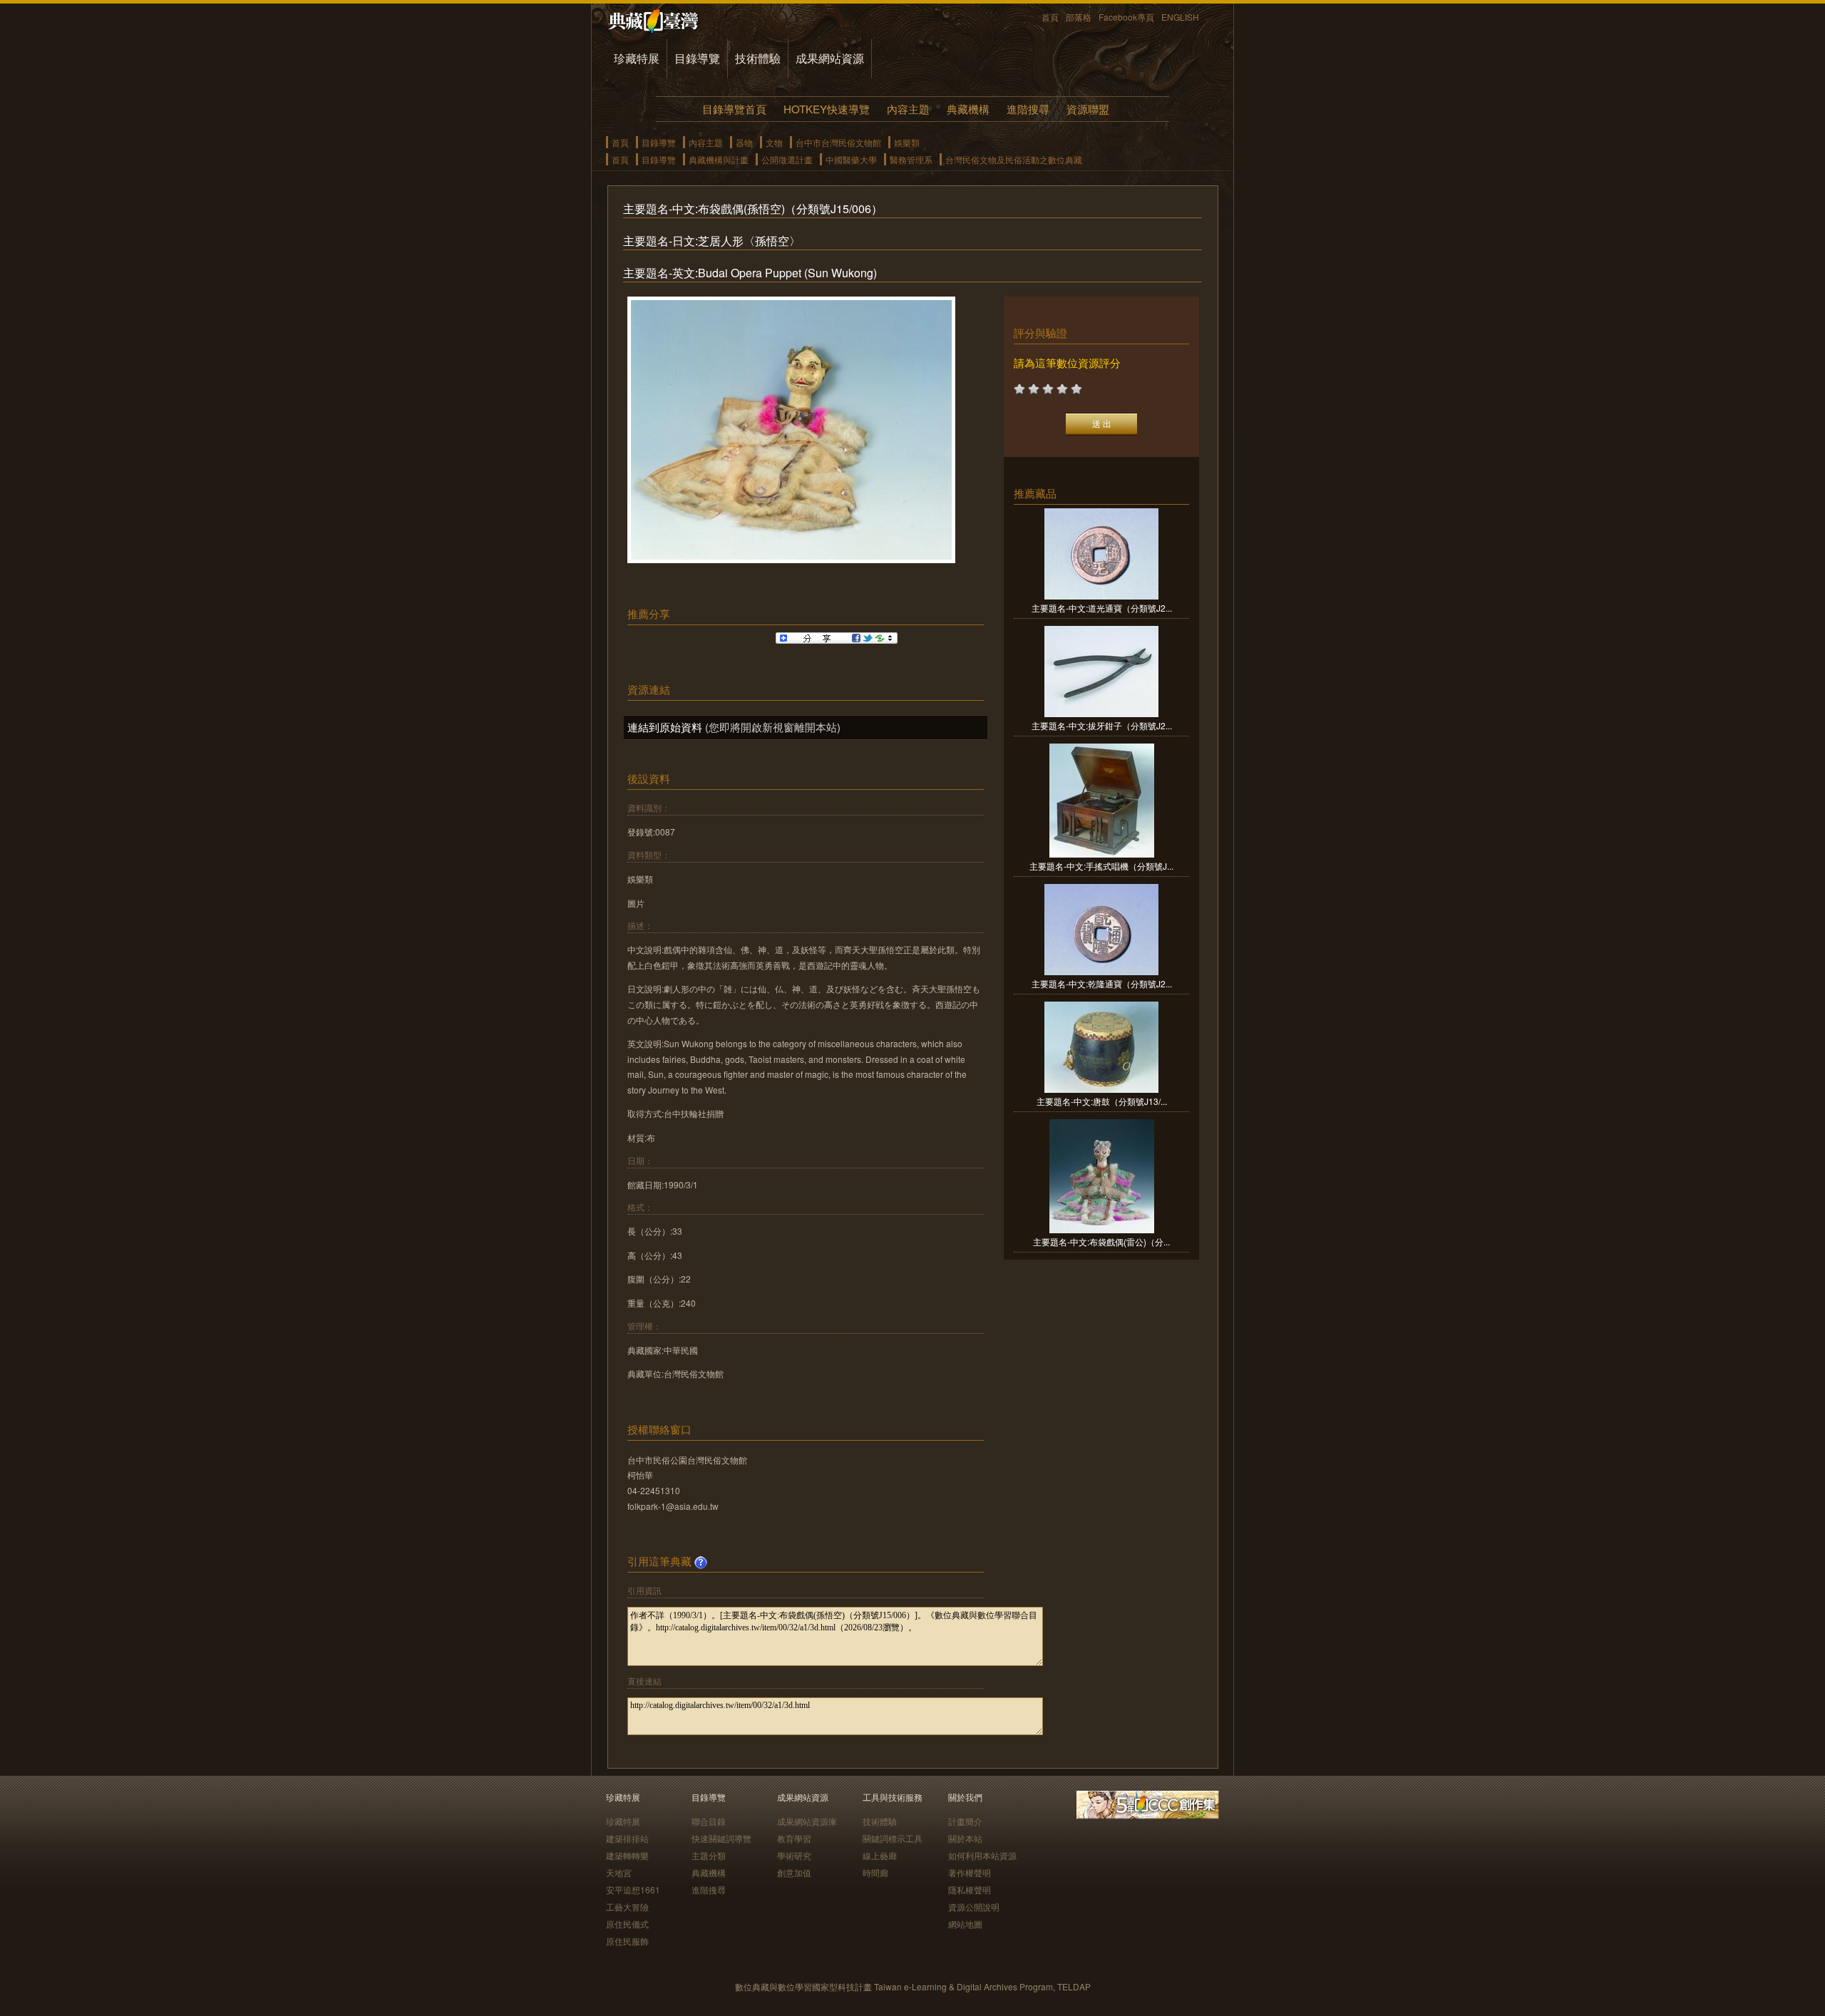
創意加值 (794, 1872)
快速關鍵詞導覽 (721, 1838)
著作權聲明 (970, 1872)
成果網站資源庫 (807, 1821)
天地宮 (619, 1872)
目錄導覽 (697, 58)
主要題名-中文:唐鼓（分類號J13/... (1102, 1101)
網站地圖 (965, 1924)
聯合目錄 (709, 1821)
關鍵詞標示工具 (893, 1838)
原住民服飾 (627, 1941)
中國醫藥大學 (851, 159)
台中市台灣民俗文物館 (838, 142)
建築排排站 (627, 1838)
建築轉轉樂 (627, 1855)
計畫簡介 (965, 1821)
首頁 (1050, 17)
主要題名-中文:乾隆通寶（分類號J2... (1102, 983)
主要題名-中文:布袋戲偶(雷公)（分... (1101, 1241)
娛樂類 (907, 142)
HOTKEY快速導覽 (827, 109)
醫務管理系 (911, 159)
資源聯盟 (1088, 109)
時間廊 (875, 1872)
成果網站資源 (830, 58)
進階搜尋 (1028, 109)
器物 (744, 142)
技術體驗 (758, 58)
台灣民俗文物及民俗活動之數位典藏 (1014, 159)
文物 (774, 142)
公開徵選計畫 (787, 159)
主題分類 (709, 1855)
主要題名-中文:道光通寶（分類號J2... (1102, 608)
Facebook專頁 (1126, 17)
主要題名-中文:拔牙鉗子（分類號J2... (1102, 725)
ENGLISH (1180, 17)
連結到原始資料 (665, 727)
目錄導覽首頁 (734, 109)
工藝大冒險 (627, 1907)
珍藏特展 (637, 58)
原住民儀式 (627, 1924)
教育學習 (794, 1838)
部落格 (1079, 17)
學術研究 (794, 1855)
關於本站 (965, 1838)
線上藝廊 (880, 1855)
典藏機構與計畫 (719, 159)
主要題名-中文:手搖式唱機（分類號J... (1101, 866)
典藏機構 (968, 109)
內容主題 (908, 109)
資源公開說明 (974, 1907)
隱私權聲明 (970, 1889)
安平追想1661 (633, 1889)
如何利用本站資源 (982, 1855)
